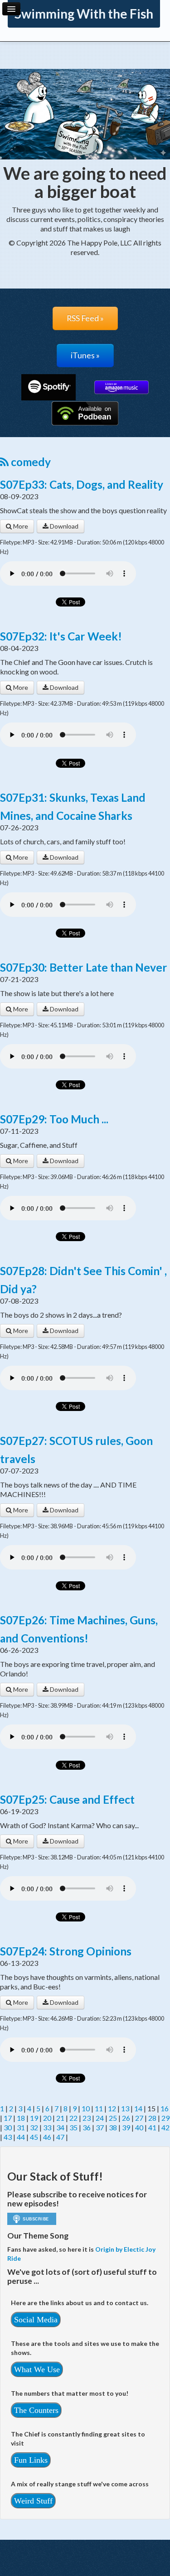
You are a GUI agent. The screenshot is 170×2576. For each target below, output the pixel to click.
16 (165, 2108)
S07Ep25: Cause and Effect (67, 1799)
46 (47, 2137)
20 (47, 2118)
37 (100, 2127)
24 (100, 2118)
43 (8, 2137)
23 (87, 2118)
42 (165, 2127)
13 (125, 2108)
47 (60, 2137)
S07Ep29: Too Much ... (54, 1119)
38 (113, 2127)
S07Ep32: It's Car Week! (61, 636)
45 (34, 2137)
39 (126, 2127)
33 (47, 2127)
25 (113, 2118)
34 (60, 2127)
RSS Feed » (85, 318)
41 (152, 2127)
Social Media (36, 2320)
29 (165, 2118)
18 (21, 2118)
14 (138, 2108)
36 (87, 2127)
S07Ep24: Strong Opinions (66, 1951)
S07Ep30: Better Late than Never (84, 967)
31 (21, 2127)
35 (73, 2127)
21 (60, 2118)
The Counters (36, 2410)
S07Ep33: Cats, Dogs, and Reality (82, 484)
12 (112, 2108)
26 (126, 2118)
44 (21, 2137)
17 (8, 2118)
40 (139, 2127)
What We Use (37, 2369)
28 (152, 2118)
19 (34, 2118)
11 (99, 2108)
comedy (30, 462)
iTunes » (85, 355)
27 (139, 2118)
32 (34, 2127)
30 (8, 2127)
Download (63, 526)
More (20, 526)
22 (73, 2118)
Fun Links (31, 2460)
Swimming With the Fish (84, 14)
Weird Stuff (33, 2501)
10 (86, 2108)
